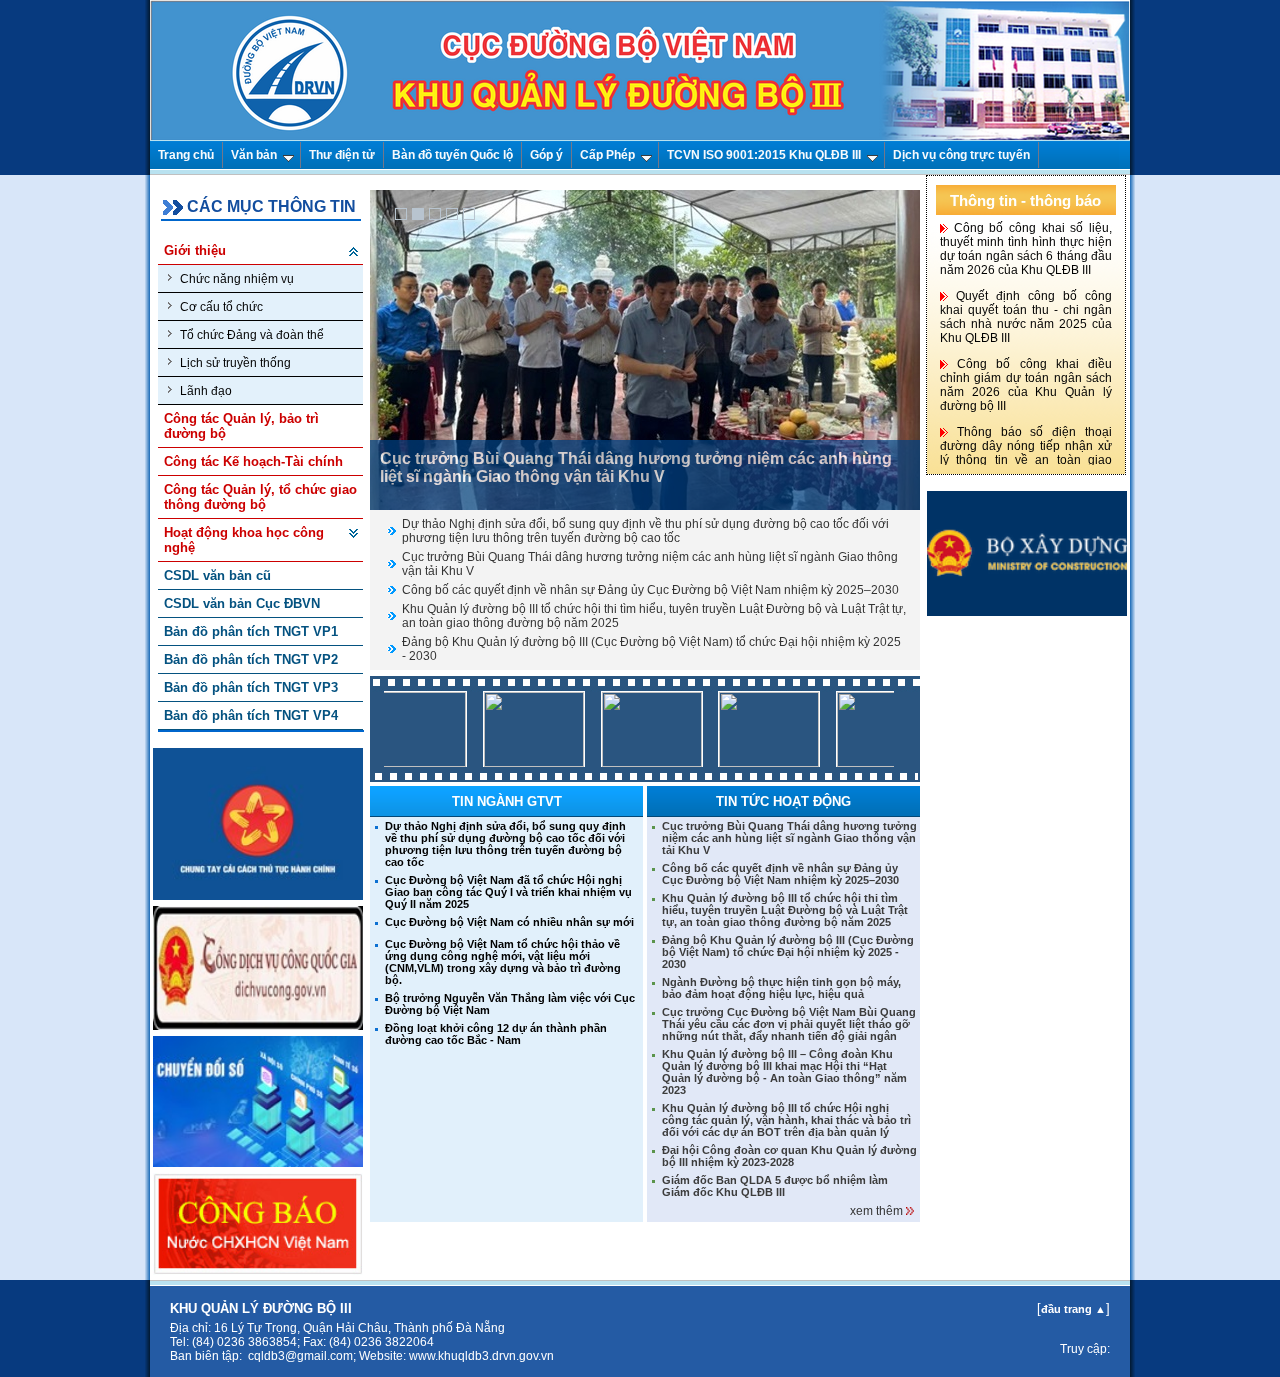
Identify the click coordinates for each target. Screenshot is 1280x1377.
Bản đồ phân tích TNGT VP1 (251, 631)
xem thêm (878, 1211)
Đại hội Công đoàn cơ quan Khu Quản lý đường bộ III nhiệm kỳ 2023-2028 (789, 1156)
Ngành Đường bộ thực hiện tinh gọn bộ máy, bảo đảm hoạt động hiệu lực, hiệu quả (781, 988)
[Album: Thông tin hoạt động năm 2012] (631, 762)
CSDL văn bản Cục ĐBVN (242, 603)
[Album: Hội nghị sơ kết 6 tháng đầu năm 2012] (513, 762)
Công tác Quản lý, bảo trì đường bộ (241, 426)
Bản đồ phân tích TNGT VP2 (251, 659)
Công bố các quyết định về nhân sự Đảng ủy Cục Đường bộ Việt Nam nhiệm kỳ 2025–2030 (650, 590)
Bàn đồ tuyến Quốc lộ (452, 155)
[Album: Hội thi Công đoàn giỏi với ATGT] (395, 762)
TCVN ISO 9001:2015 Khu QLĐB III (764, 155)
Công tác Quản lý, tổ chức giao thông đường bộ (260, 497)
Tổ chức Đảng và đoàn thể (252, 335)
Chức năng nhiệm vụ (237, 279)
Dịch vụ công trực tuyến (961, 155)
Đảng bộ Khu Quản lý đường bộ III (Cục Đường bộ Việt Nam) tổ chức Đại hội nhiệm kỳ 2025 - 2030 (788, 952)
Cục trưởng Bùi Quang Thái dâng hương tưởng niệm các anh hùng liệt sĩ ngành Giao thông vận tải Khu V (789, 838)
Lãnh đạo (206, 391)
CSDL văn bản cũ (217, 575)
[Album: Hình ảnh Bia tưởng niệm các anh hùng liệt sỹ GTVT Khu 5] (866, 762)
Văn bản (254, 155)
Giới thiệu (195, 250)
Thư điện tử (342, 155)
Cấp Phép (607, 155)
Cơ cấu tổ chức (221, 307)
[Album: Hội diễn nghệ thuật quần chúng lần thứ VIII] (748, 762)
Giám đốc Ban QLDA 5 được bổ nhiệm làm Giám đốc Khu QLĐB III (775, 1186)
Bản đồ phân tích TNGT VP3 (251, 687)
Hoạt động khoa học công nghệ (244, 540)
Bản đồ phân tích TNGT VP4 (251, 715)
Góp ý (546, 155)
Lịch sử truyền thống (235, 363)
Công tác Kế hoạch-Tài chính (253, 461)
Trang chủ (186, 155)
